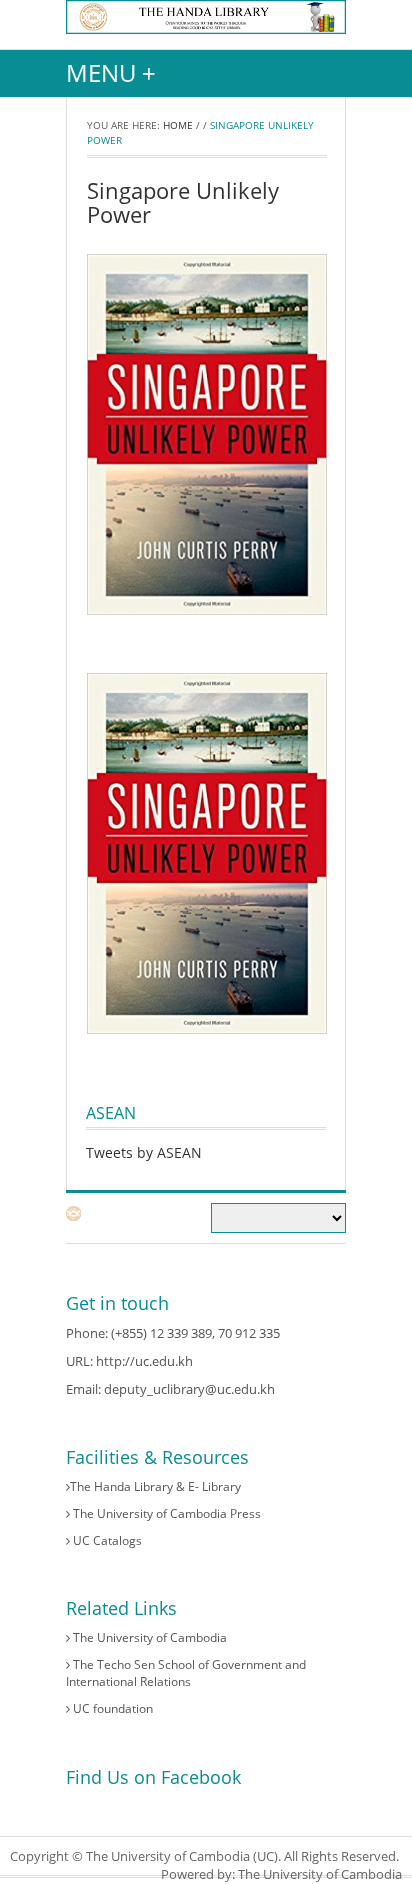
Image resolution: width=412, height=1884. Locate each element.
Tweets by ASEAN (144, 1152)
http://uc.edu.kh (144, 1361)
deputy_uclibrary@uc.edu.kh (189, 1389)
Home (178, 125)
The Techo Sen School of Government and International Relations (186, 1673)
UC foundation (111, 1708)
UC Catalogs (106, 1540)
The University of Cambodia (148, 1637)
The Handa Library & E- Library (155, 1486)
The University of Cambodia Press (165, 1513)
